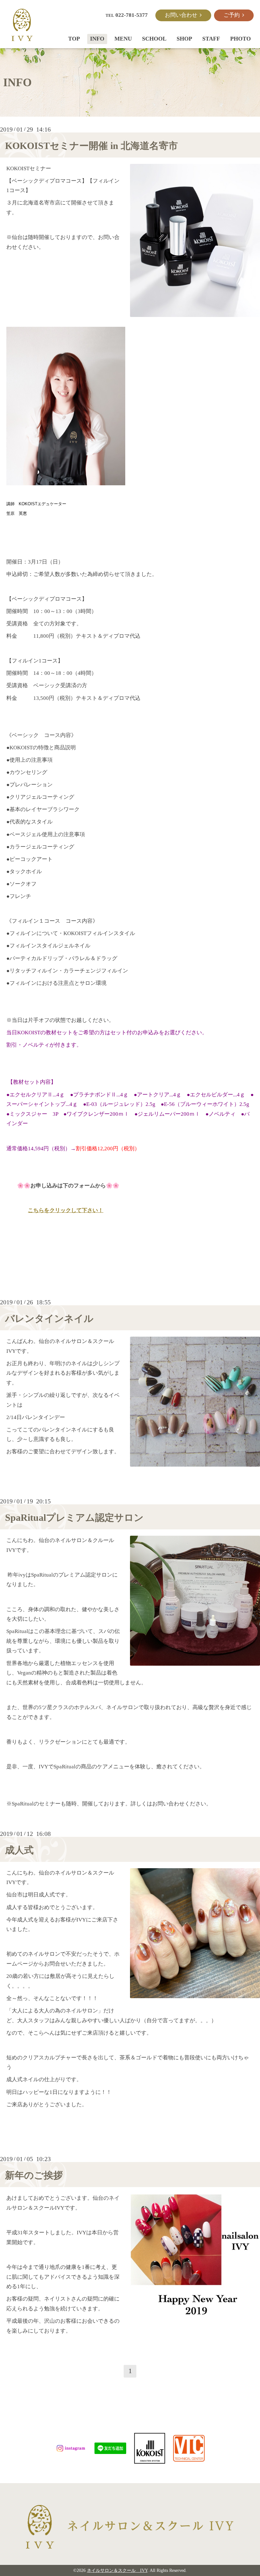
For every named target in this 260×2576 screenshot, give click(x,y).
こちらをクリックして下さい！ (66, 1210)
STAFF (211, 39)
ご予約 (233, 15)
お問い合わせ (182, 15)
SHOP (184, 39)
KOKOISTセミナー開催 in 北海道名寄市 (91, 146)
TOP (74, 39)
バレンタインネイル (49, 1318)
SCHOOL (154, 39)
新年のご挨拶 (34, 2175)
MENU (123, 39)
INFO (97, 39)
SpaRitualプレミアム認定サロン (74, 1517)
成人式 (19, 1850)
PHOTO (240, 39)
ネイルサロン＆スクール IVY (117, 2570)
